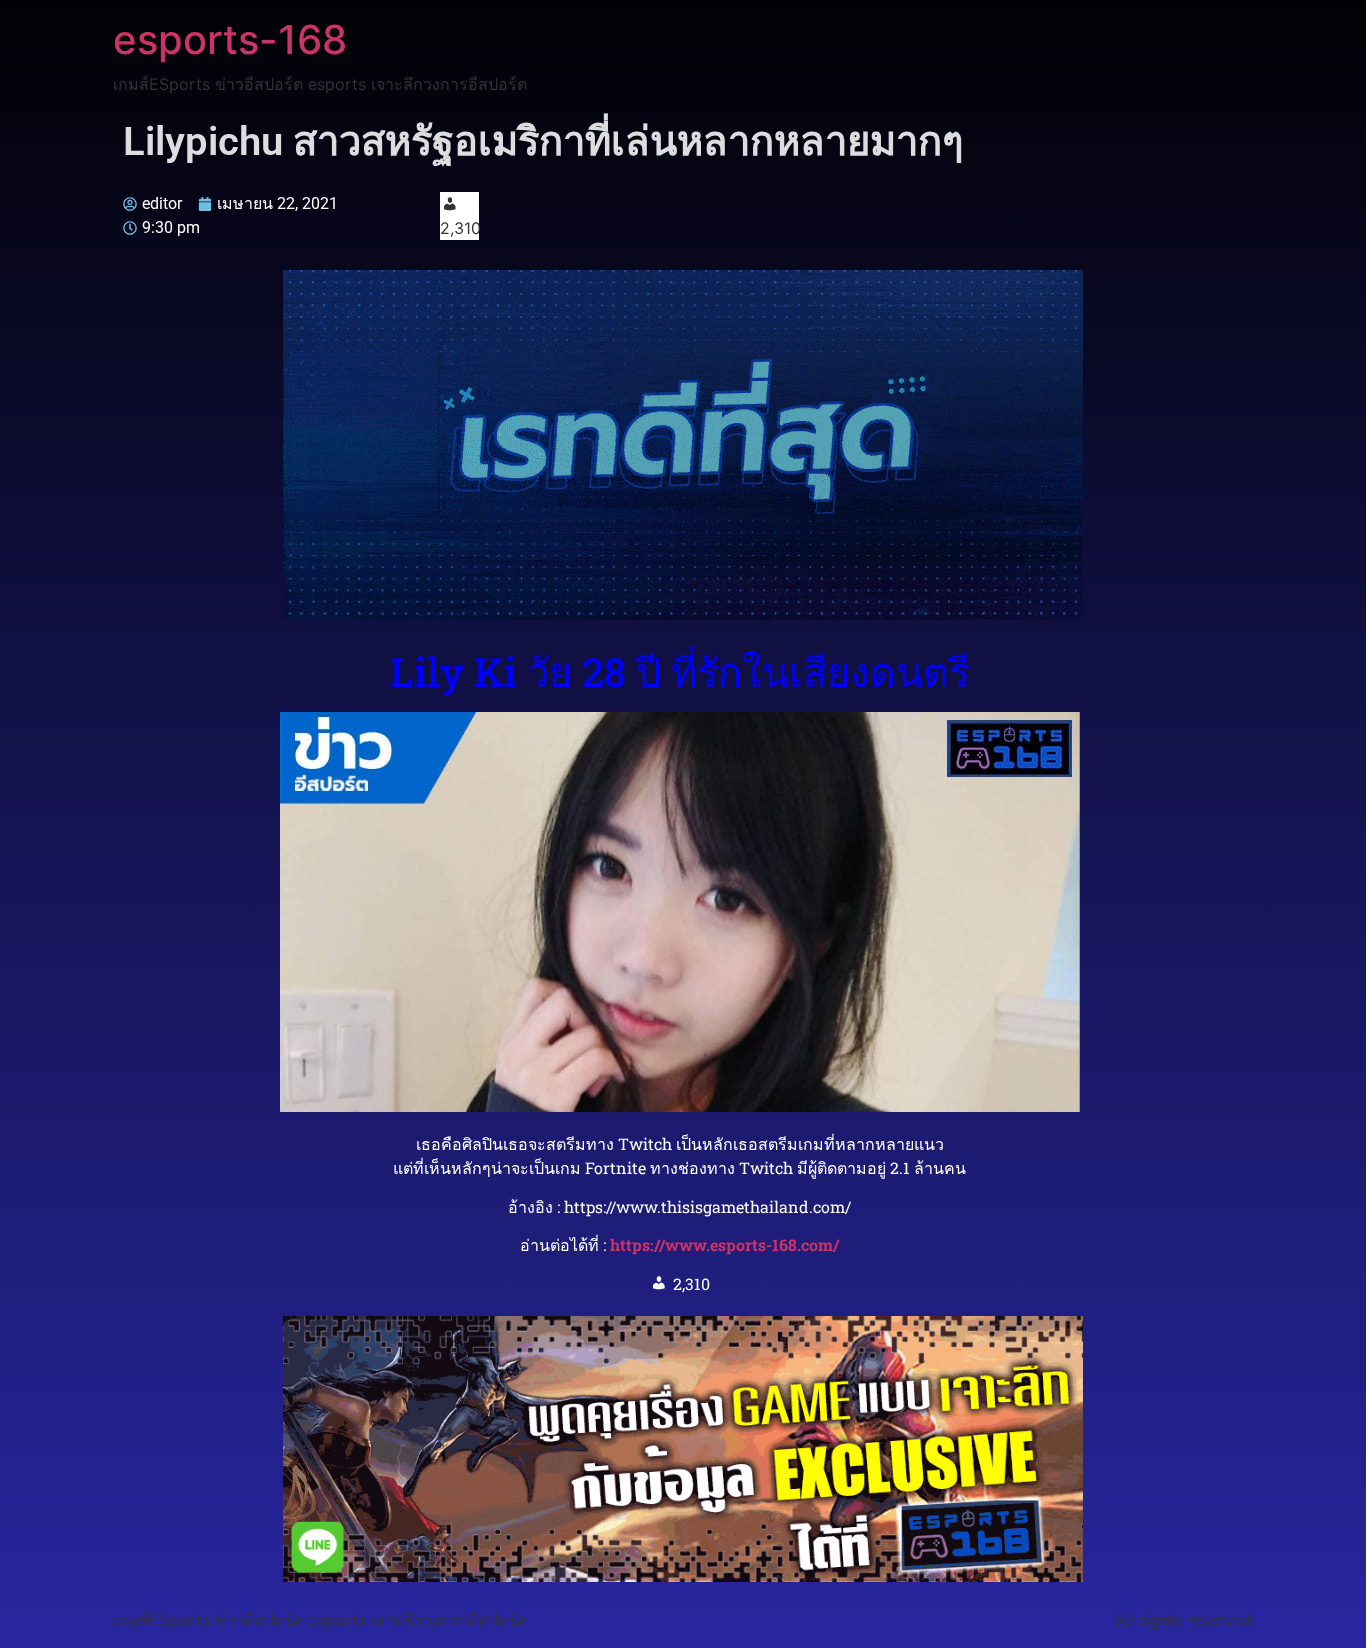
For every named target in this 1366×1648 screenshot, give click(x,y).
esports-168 (230, 39)
